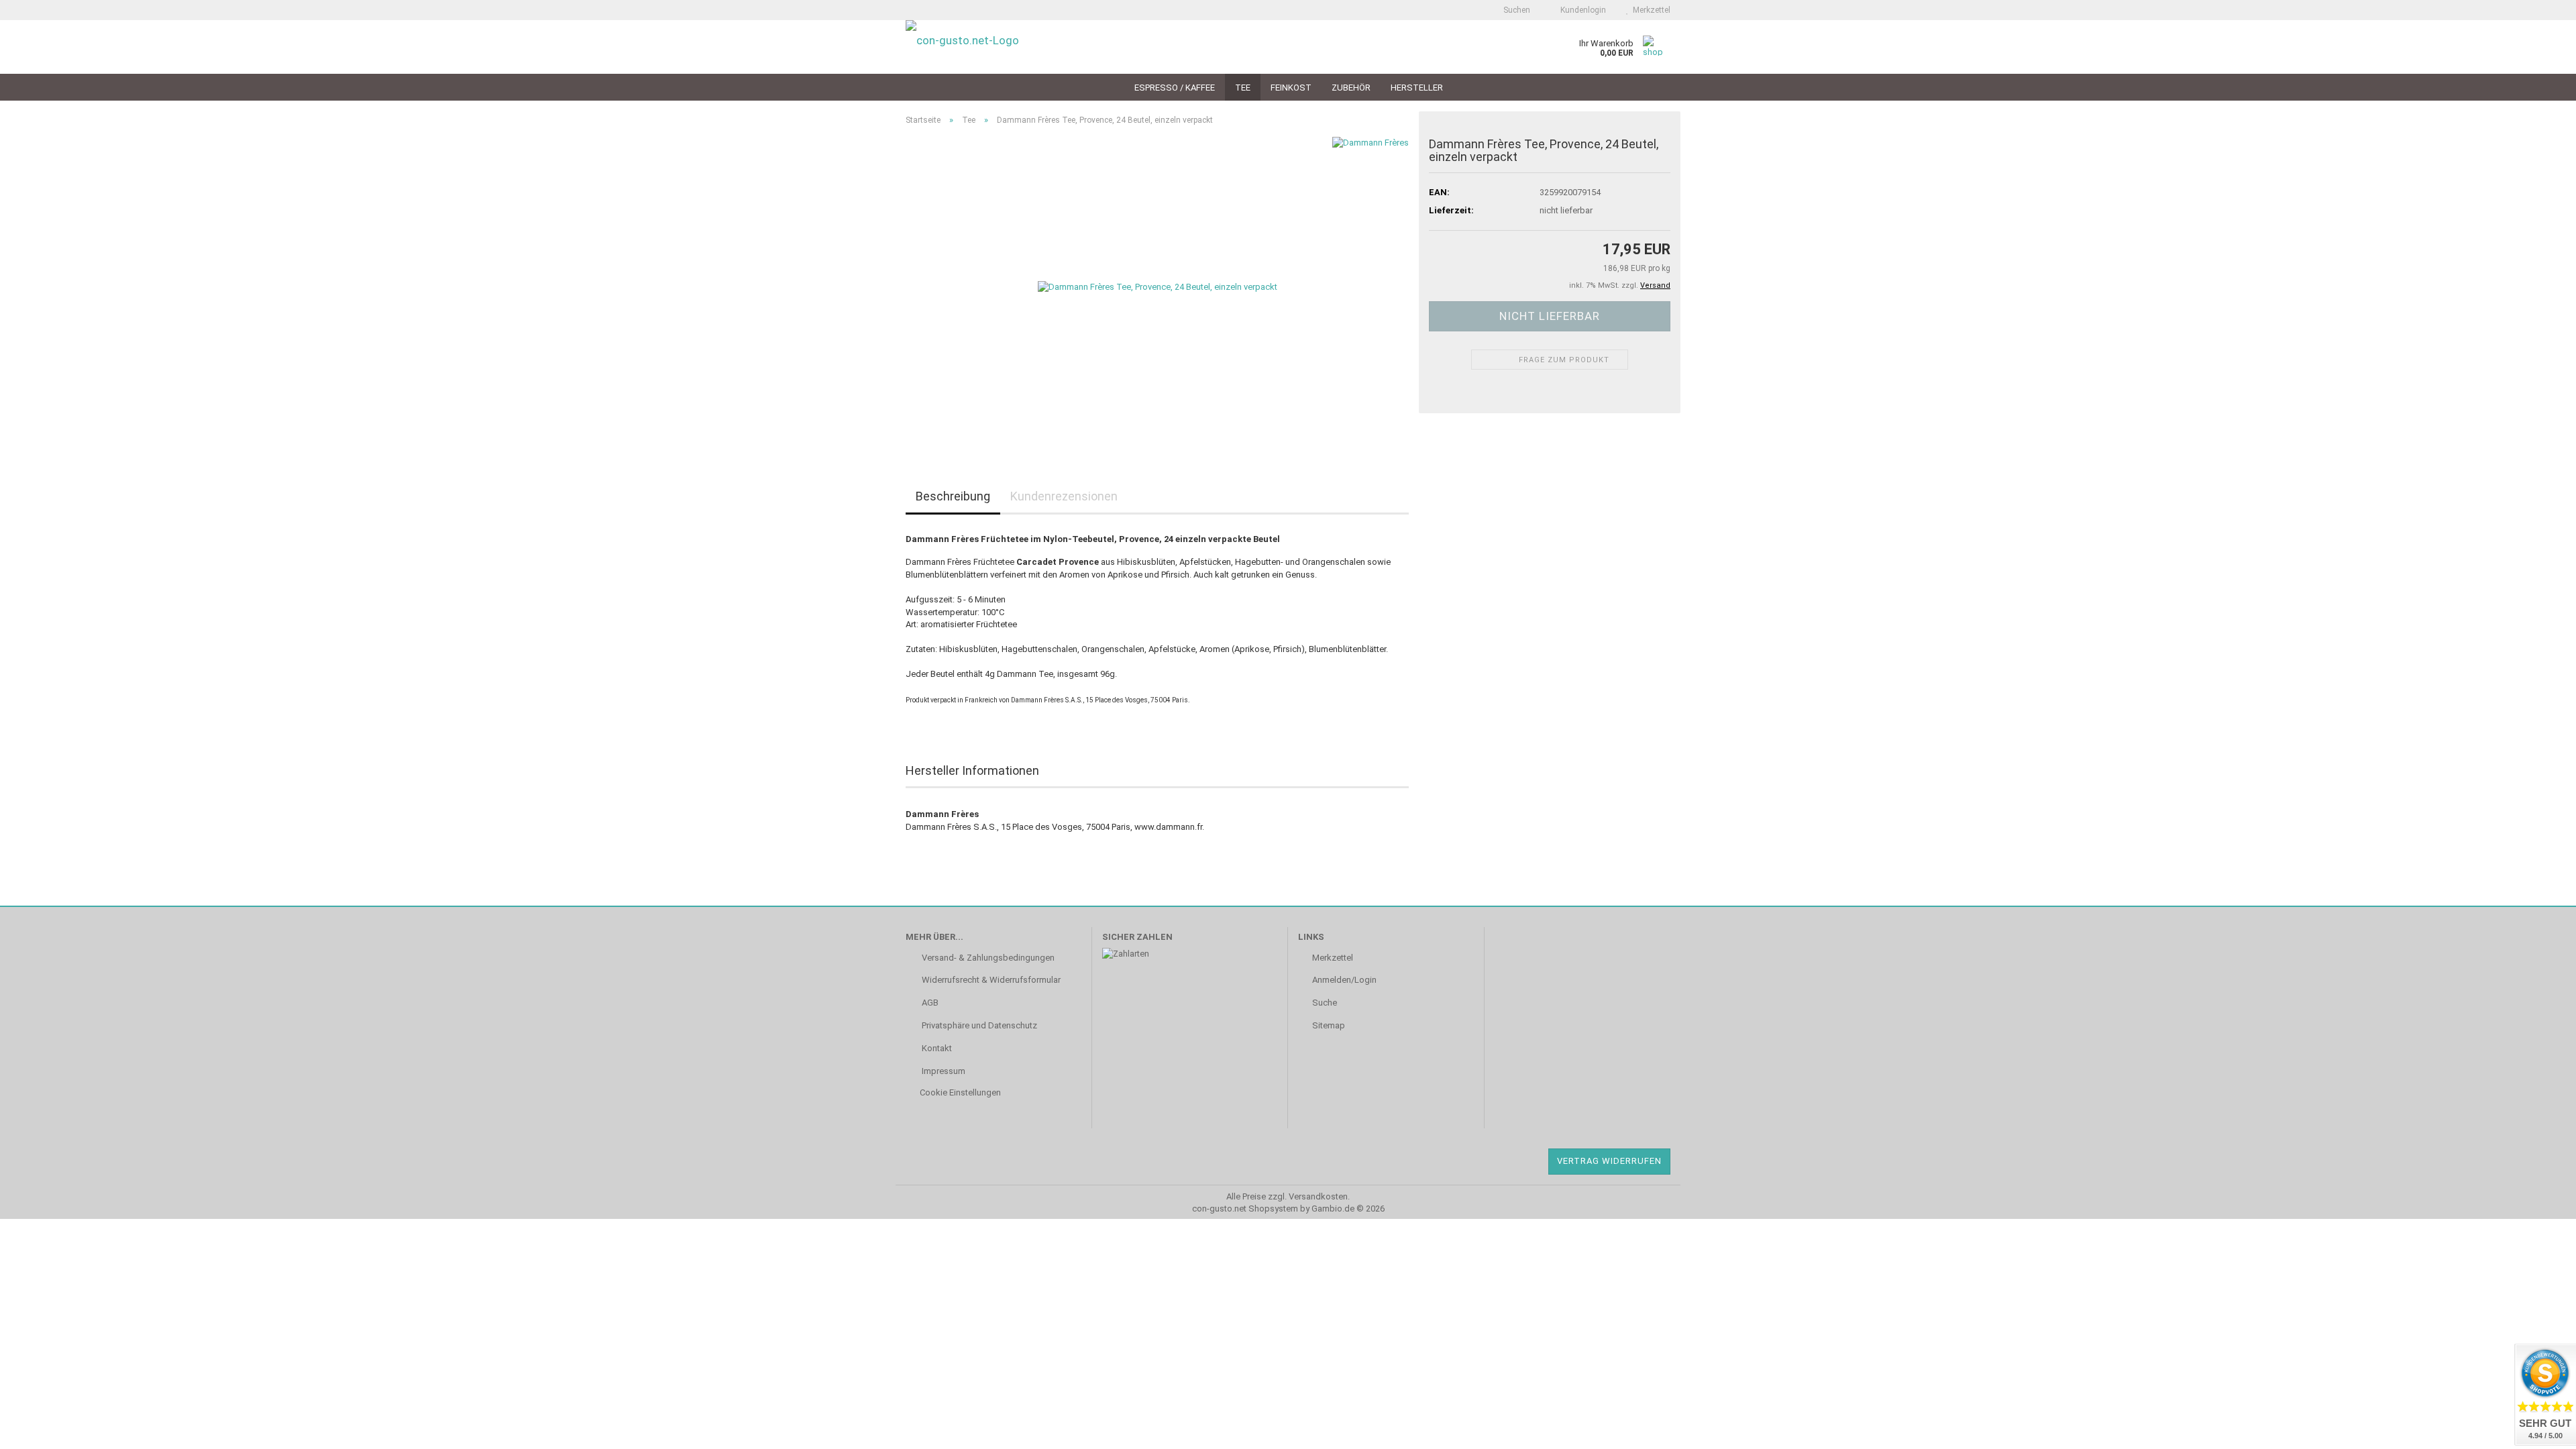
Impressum (943, 1071)
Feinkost (1291, 88)
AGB (929, 1003)
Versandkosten (1318, 1196)
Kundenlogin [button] (1581, 10)
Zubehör (1351, 88)
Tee (1243, 88)
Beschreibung (953, 496)
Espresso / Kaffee (1175, 88)
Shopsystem (1273, 1209)
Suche (1325, 1003)
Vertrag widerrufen (1609, 1161)
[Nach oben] (37, 1432)
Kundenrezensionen (1064, 496)
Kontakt (936, 1048)
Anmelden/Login (1344, 980)
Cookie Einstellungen (960, 1092)
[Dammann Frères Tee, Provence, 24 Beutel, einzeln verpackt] (1158, 287)
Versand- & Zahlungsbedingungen (987, 958)
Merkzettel (1650, 10)
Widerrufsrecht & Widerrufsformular (990, 980)
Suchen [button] (1516, 10)
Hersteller (1417, 88)
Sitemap (1329, 1025)
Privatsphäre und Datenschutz (978, 1025)
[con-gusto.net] (994, 47)
